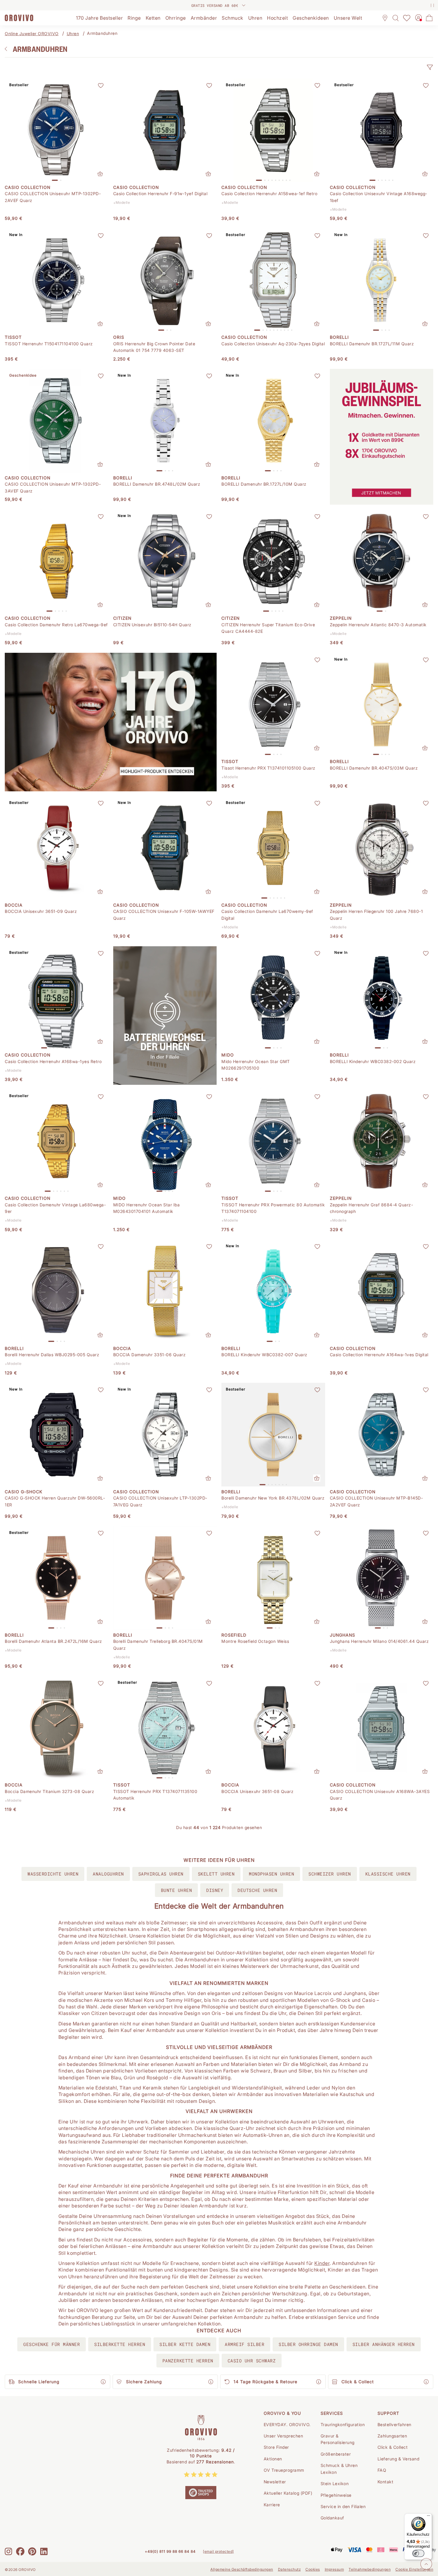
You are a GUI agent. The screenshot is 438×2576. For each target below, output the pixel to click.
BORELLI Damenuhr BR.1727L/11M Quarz (372, 344)
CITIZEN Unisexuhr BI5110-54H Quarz (152, 625)
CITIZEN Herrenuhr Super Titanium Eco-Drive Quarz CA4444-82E (268, 628)
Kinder (322, 2263)
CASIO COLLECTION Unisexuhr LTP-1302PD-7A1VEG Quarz (160, 1501)
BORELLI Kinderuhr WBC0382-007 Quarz (264, 1355)
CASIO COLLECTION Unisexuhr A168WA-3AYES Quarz (380, 1795)
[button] (430, 67)
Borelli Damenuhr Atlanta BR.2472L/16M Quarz (53, 1641)
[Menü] (428, 2517)
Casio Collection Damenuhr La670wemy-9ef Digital (267, 915)
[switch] (418, 2553)
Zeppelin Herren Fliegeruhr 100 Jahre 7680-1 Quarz (376, 915)
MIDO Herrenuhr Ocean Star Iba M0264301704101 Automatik (147, 1208)
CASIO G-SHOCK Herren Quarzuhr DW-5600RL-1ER (55, 1501)
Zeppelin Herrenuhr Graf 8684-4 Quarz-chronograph (372, 1208)
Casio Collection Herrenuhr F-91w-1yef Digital (160, 194)
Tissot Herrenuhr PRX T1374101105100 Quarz (268, 768)
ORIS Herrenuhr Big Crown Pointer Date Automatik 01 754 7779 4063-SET (154, 347)
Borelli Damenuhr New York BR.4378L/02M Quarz (273, 1498)
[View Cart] (429, 18)
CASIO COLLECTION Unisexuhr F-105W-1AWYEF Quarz (164, 915)
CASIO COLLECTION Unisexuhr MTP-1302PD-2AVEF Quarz (53, 197)
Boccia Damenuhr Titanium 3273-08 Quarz (49, 1791)
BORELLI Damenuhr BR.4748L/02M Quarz (157, 484)
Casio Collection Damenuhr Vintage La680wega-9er (55, 1208)
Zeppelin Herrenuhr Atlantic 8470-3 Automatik (378, 625)
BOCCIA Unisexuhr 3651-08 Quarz (257, 1791)
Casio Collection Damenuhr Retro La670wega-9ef (56, 625)
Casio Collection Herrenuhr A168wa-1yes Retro (53, 1061)
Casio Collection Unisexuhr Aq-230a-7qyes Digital (273, 344)
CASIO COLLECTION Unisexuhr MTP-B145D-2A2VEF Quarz (376, 1501)
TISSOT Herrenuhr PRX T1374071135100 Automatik (155, 1795)
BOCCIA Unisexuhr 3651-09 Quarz (41, 911)
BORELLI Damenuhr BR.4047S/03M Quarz (374, 768)
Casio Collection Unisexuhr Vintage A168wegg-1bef (379, 197)
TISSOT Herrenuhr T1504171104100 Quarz (49, 344)
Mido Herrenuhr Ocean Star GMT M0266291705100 (256, 1065)
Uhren (73, 34)
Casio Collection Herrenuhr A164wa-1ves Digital (379, 1355)
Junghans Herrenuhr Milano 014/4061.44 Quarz (379, 1641)
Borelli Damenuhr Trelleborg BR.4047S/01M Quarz (158, 1644)
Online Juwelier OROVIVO (32, 34)
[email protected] (218, 2551)
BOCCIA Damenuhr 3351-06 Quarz (150, 1355)
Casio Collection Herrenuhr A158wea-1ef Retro (269, 194)
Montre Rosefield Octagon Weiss (255, 1641)
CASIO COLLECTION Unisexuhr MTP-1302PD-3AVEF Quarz (53, 487)
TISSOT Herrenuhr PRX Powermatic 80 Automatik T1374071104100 (273, 1208)
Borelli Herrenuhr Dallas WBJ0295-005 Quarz (52, 1355)
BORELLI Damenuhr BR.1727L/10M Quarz (264, 484)
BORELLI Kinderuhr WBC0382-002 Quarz (373, 1061)
